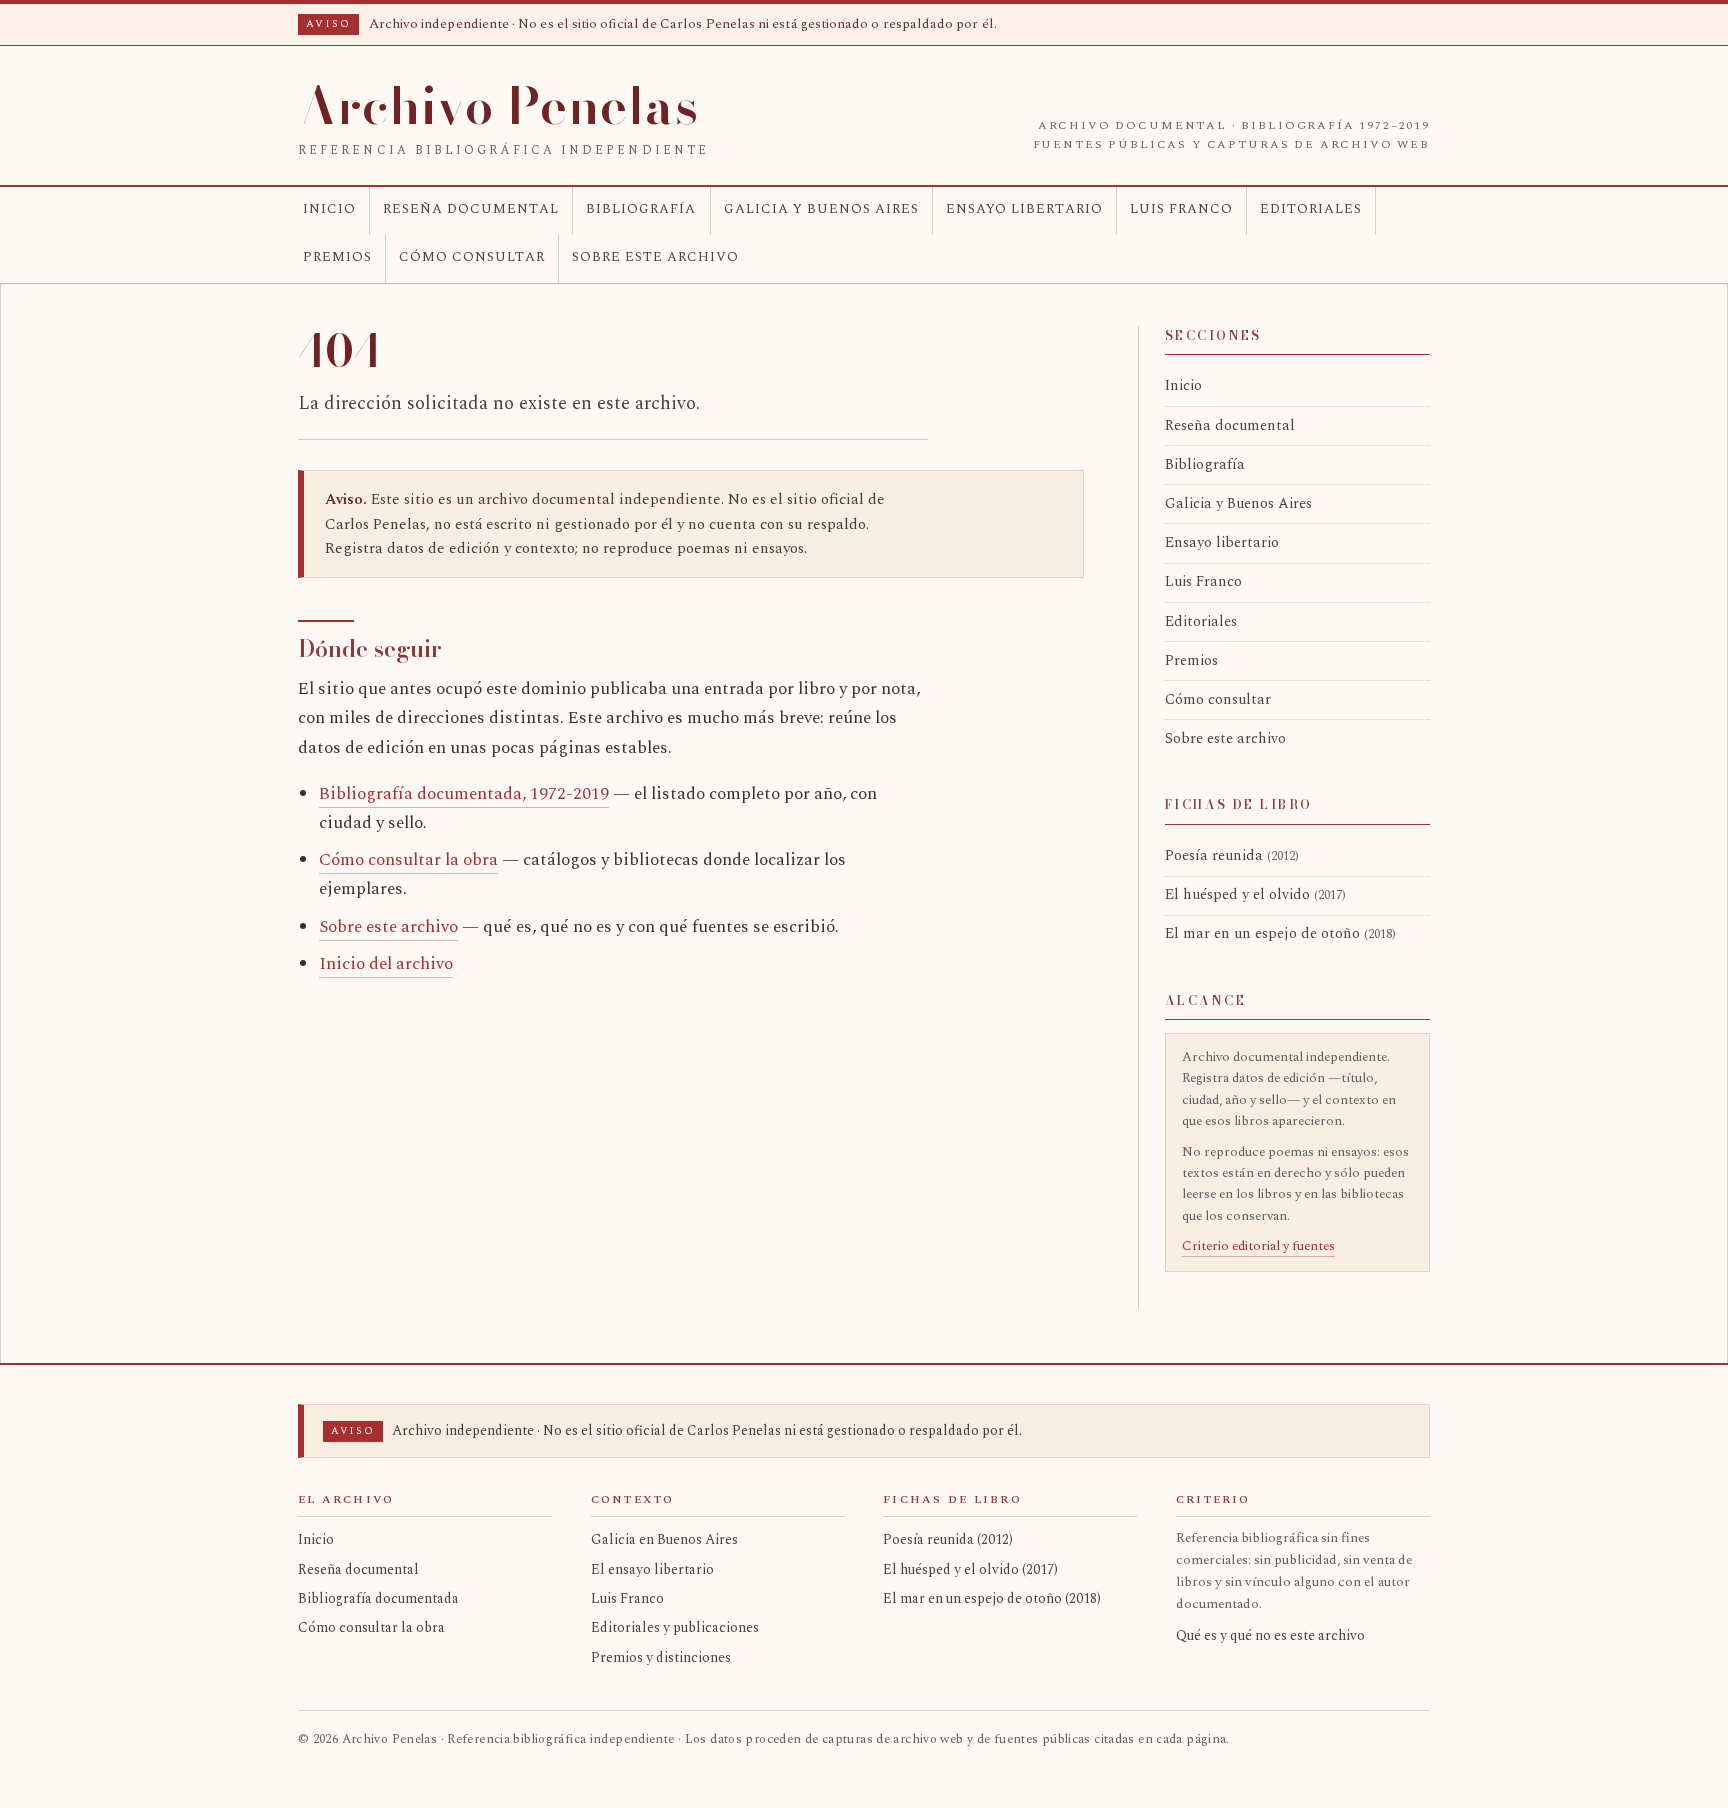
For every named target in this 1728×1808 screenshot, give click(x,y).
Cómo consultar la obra (408, 860)
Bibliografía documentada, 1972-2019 (464, 794)
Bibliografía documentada (378, 1598)
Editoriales (1311, 209)
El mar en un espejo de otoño (1280, 934)
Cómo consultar (472, 257)
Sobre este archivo (655, 257)
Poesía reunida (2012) (948, 1539)
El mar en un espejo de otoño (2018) (992, 1598)
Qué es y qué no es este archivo (1270, 1635)
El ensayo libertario (652, 1569)
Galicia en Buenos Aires (664, 1539)
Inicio (329, 209)
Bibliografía (641, 209)
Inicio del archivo (386, 964)
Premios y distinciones (661, 1657)
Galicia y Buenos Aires (821, 209)
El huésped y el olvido (1255, 895)
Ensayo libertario (1024, 209)
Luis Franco (1181, 209)
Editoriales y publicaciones (675, 1627)
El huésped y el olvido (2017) (970, 1569)
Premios (337, 257)
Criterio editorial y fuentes (1258, 1246)
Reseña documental (471, 209)
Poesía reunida (1232, 856)
